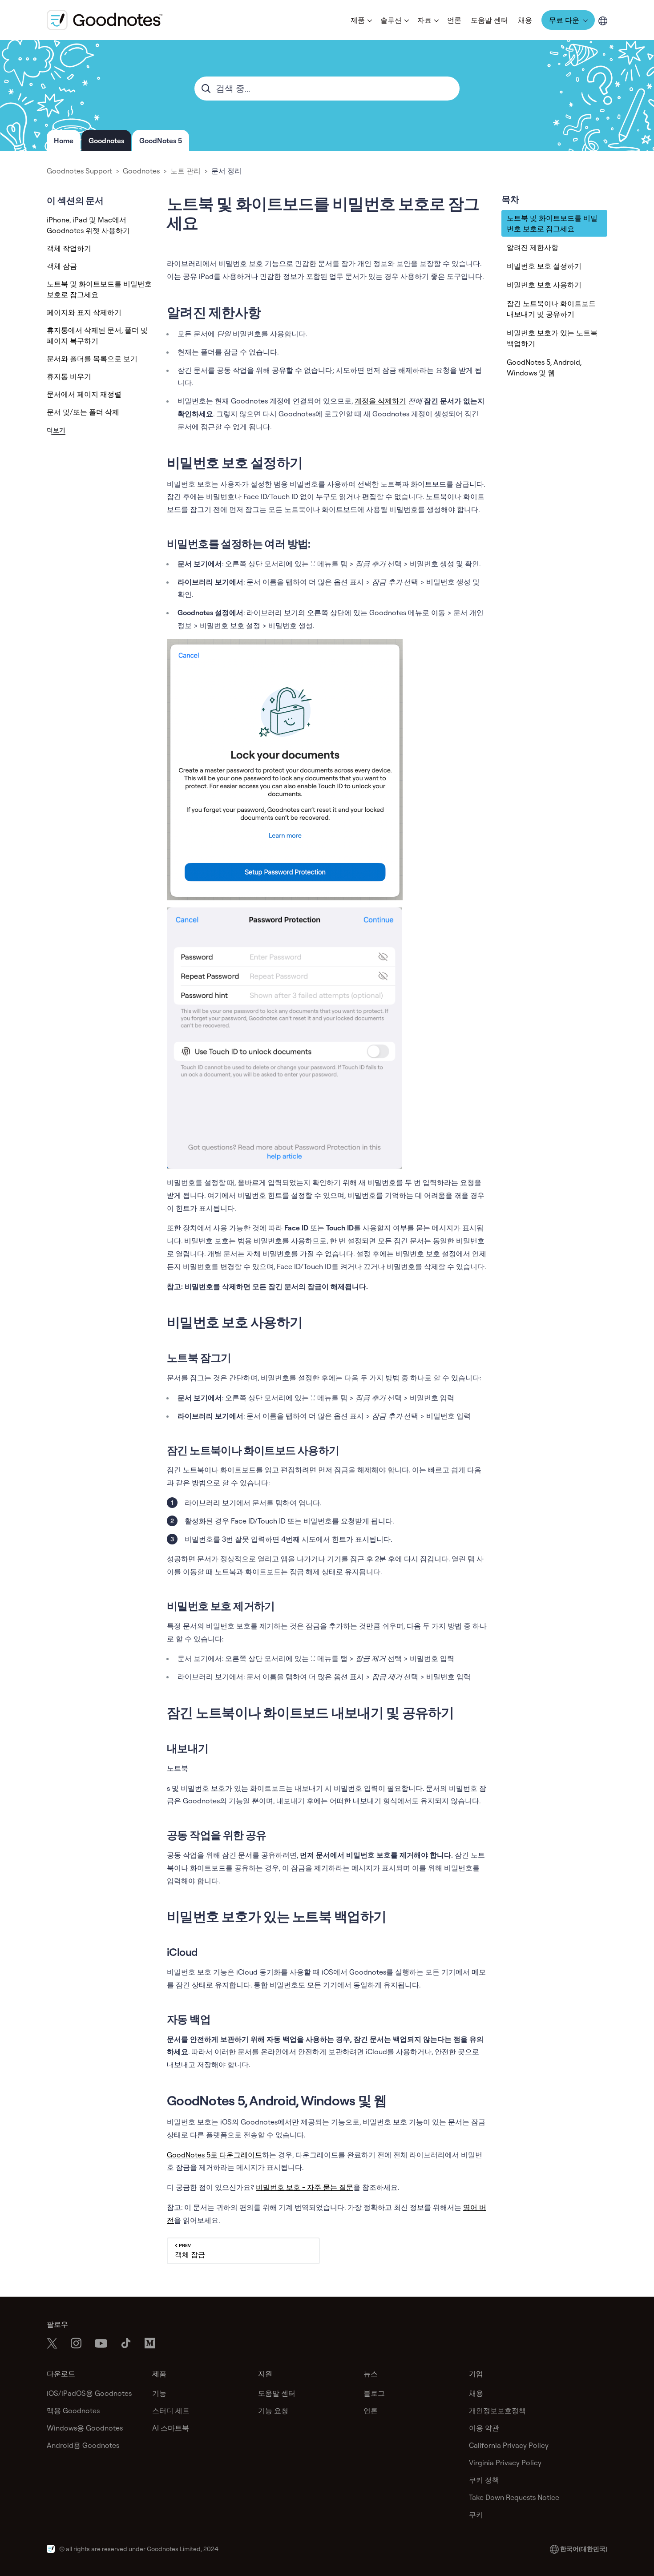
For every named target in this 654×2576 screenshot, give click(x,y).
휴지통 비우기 (69, 376)
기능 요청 (273, 2411)
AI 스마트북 (171, 2428)
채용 (525, 20)
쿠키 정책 (484, 2480)
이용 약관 (484, 2428)
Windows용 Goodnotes (85, 2428)
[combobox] (327, 89)
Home (64, 141)
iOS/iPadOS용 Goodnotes (89, 2393)
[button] (361, 20)
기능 (159, 2393)
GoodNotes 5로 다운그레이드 (214, 2155)
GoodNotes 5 (161, 141)
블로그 (374, 2393)
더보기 (56, 430)
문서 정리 (226, 171)
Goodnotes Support (79, 171)
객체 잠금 (62, 266)
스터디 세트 (171, 2411)
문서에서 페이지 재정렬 (84, 394)
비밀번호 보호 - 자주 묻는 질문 (305, 2187)
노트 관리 (186, 171)
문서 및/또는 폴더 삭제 (83, 412)
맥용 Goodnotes (73, 2411)
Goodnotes (106, 141)
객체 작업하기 (69, 248)
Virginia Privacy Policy (505, 2463)
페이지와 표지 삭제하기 (84, 312)
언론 (454, 20)
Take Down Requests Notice (514, 2497)
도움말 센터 (489, 20)
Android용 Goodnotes (83, 2445)
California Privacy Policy (509, 2445)
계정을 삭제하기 (380, 401)
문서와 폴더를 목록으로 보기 (92, 359)
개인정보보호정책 (497, 2411)
